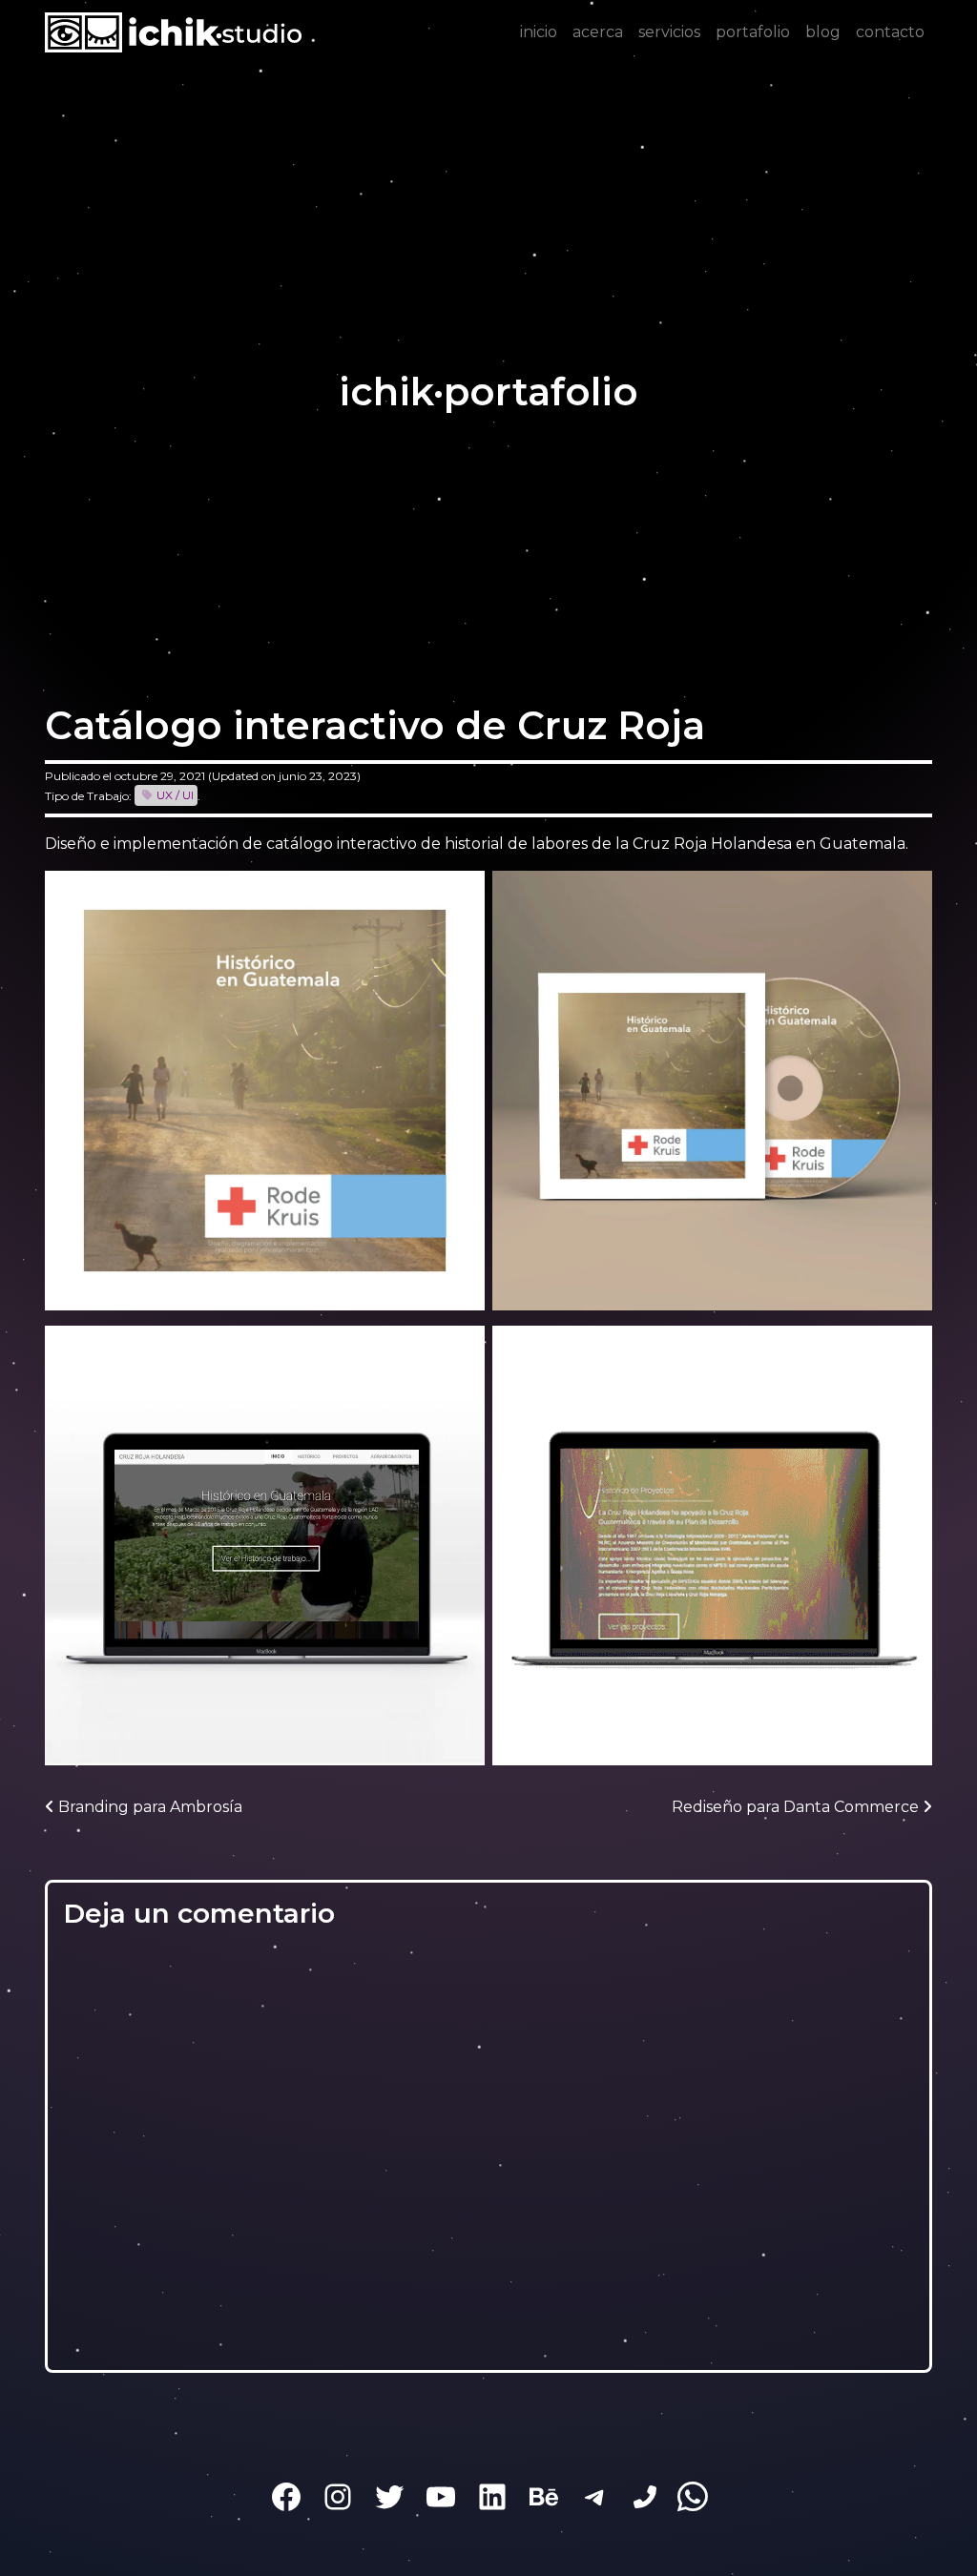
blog (823, 32)
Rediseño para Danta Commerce (797, 1807)
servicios (669, 32)
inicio (539, 32)
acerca (598, 32)
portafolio (753, 32)
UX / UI (175, 795)
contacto (890, 32)
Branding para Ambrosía (148, 1807)
